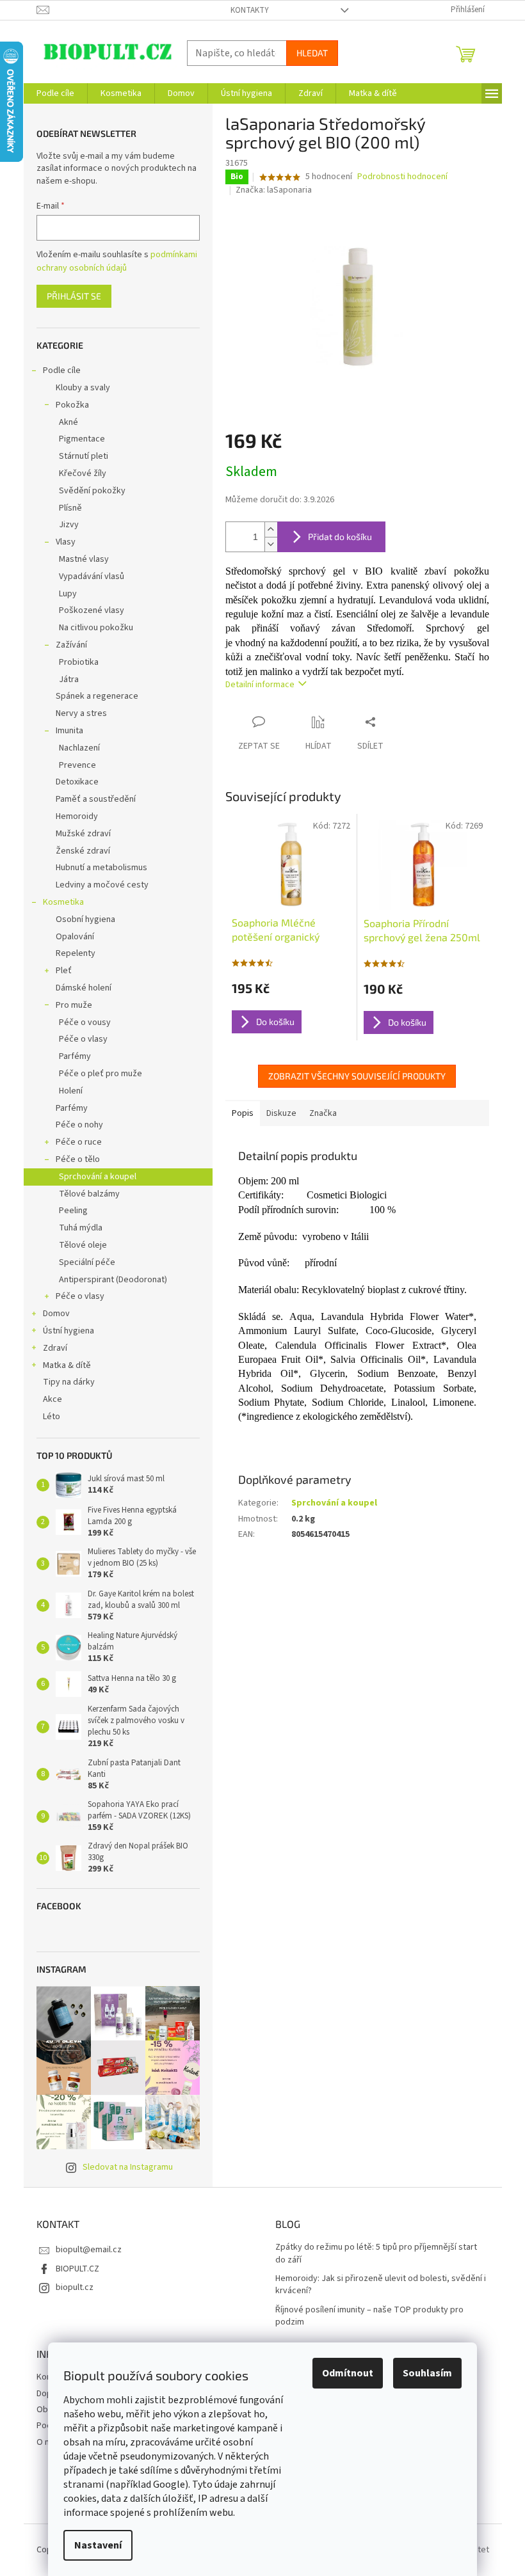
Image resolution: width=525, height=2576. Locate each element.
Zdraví (55, 1348)
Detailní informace (260, 685)
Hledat (312, 53)
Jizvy (69, 525)
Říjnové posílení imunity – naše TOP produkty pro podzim (369, 2316)
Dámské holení (84, 988)
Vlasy (66, 542)
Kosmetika (63, 902)
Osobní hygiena (85, 919)
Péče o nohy (79, 1125)
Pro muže (74, 1005)
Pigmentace (82, 439)
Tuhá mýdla (81, 1228)
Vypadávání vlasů (92, 576)
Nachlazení (79, 748)
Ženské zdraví (83, 851)
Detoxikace (77, 782)
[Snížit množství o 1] (271, 544)
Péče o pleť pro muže (101, 1074)
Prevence (77, 765)
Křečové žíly (83, 473)
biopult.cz (75, 2287)
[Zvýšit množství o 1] (271, 529)
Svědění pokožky (92, 491)
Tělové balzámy (89, 1194)
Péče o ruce (79, 1142)
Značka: (274, 190)
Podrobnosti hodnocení (402, 177)
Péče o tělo (78, 1159)
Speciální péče (87, 1262)
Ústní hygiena (69, 1331)
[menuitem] (55, 93)
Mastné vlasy (84, 559)
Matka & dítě (67, 1365)
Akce (52, 1399)
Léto (52, 1417)
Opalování (75, 937)
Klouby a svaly (83, 388)
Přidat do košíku (340, 537)
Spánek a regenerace (97, 696)
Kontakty (250, 10)
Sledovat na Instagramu (128, 2167)
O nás (47, 2442)
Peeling (73, 1211)
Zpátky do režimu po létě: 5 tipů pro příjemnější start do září (376, 2254)
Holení (71, 1091)
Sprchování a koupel (98, 1177)
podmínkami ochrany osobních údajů (117, 261)
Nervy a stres (81, 713)
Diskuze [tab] (281, 1113)
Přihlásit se (74, 296)
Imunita (69, 731)
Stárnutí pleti (84, 456)
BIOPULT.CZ (77, 2269)
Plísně (70, 508)
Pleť (64, 971)
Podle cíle (62, 370)
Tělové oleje (83, 1245)
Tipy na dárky (69, 1382)
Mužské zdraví (83, 834)
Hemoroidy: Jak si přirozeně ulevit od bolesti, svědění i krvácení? (381, 2285)
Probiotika (79, 662)
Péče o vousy (85, 1022)
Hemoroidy (77, 816)
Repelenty (76, 953)
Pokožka (72, 405)
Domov (56, 1314)
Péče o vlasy (83, 1039)
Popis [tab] (243, 1113)
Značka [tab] (323, 1113)
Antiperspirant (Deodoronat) (113, 1280)
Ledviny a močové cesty (102, 885)
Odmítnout (348, 2373)
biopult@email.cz (89, 2250)
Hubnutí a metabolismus (101, 868)
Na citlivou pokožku (96, 628)
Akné (69, 422)
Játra (69, 680)
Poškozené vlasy (92, 610)
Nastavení (98, 2545)
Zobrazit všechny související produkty (357, 1076)
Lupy (68, 594)
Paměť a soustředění (96, 799)
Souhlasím (427, 2373)
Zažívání (71, 645)
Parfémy (75, 1056)
